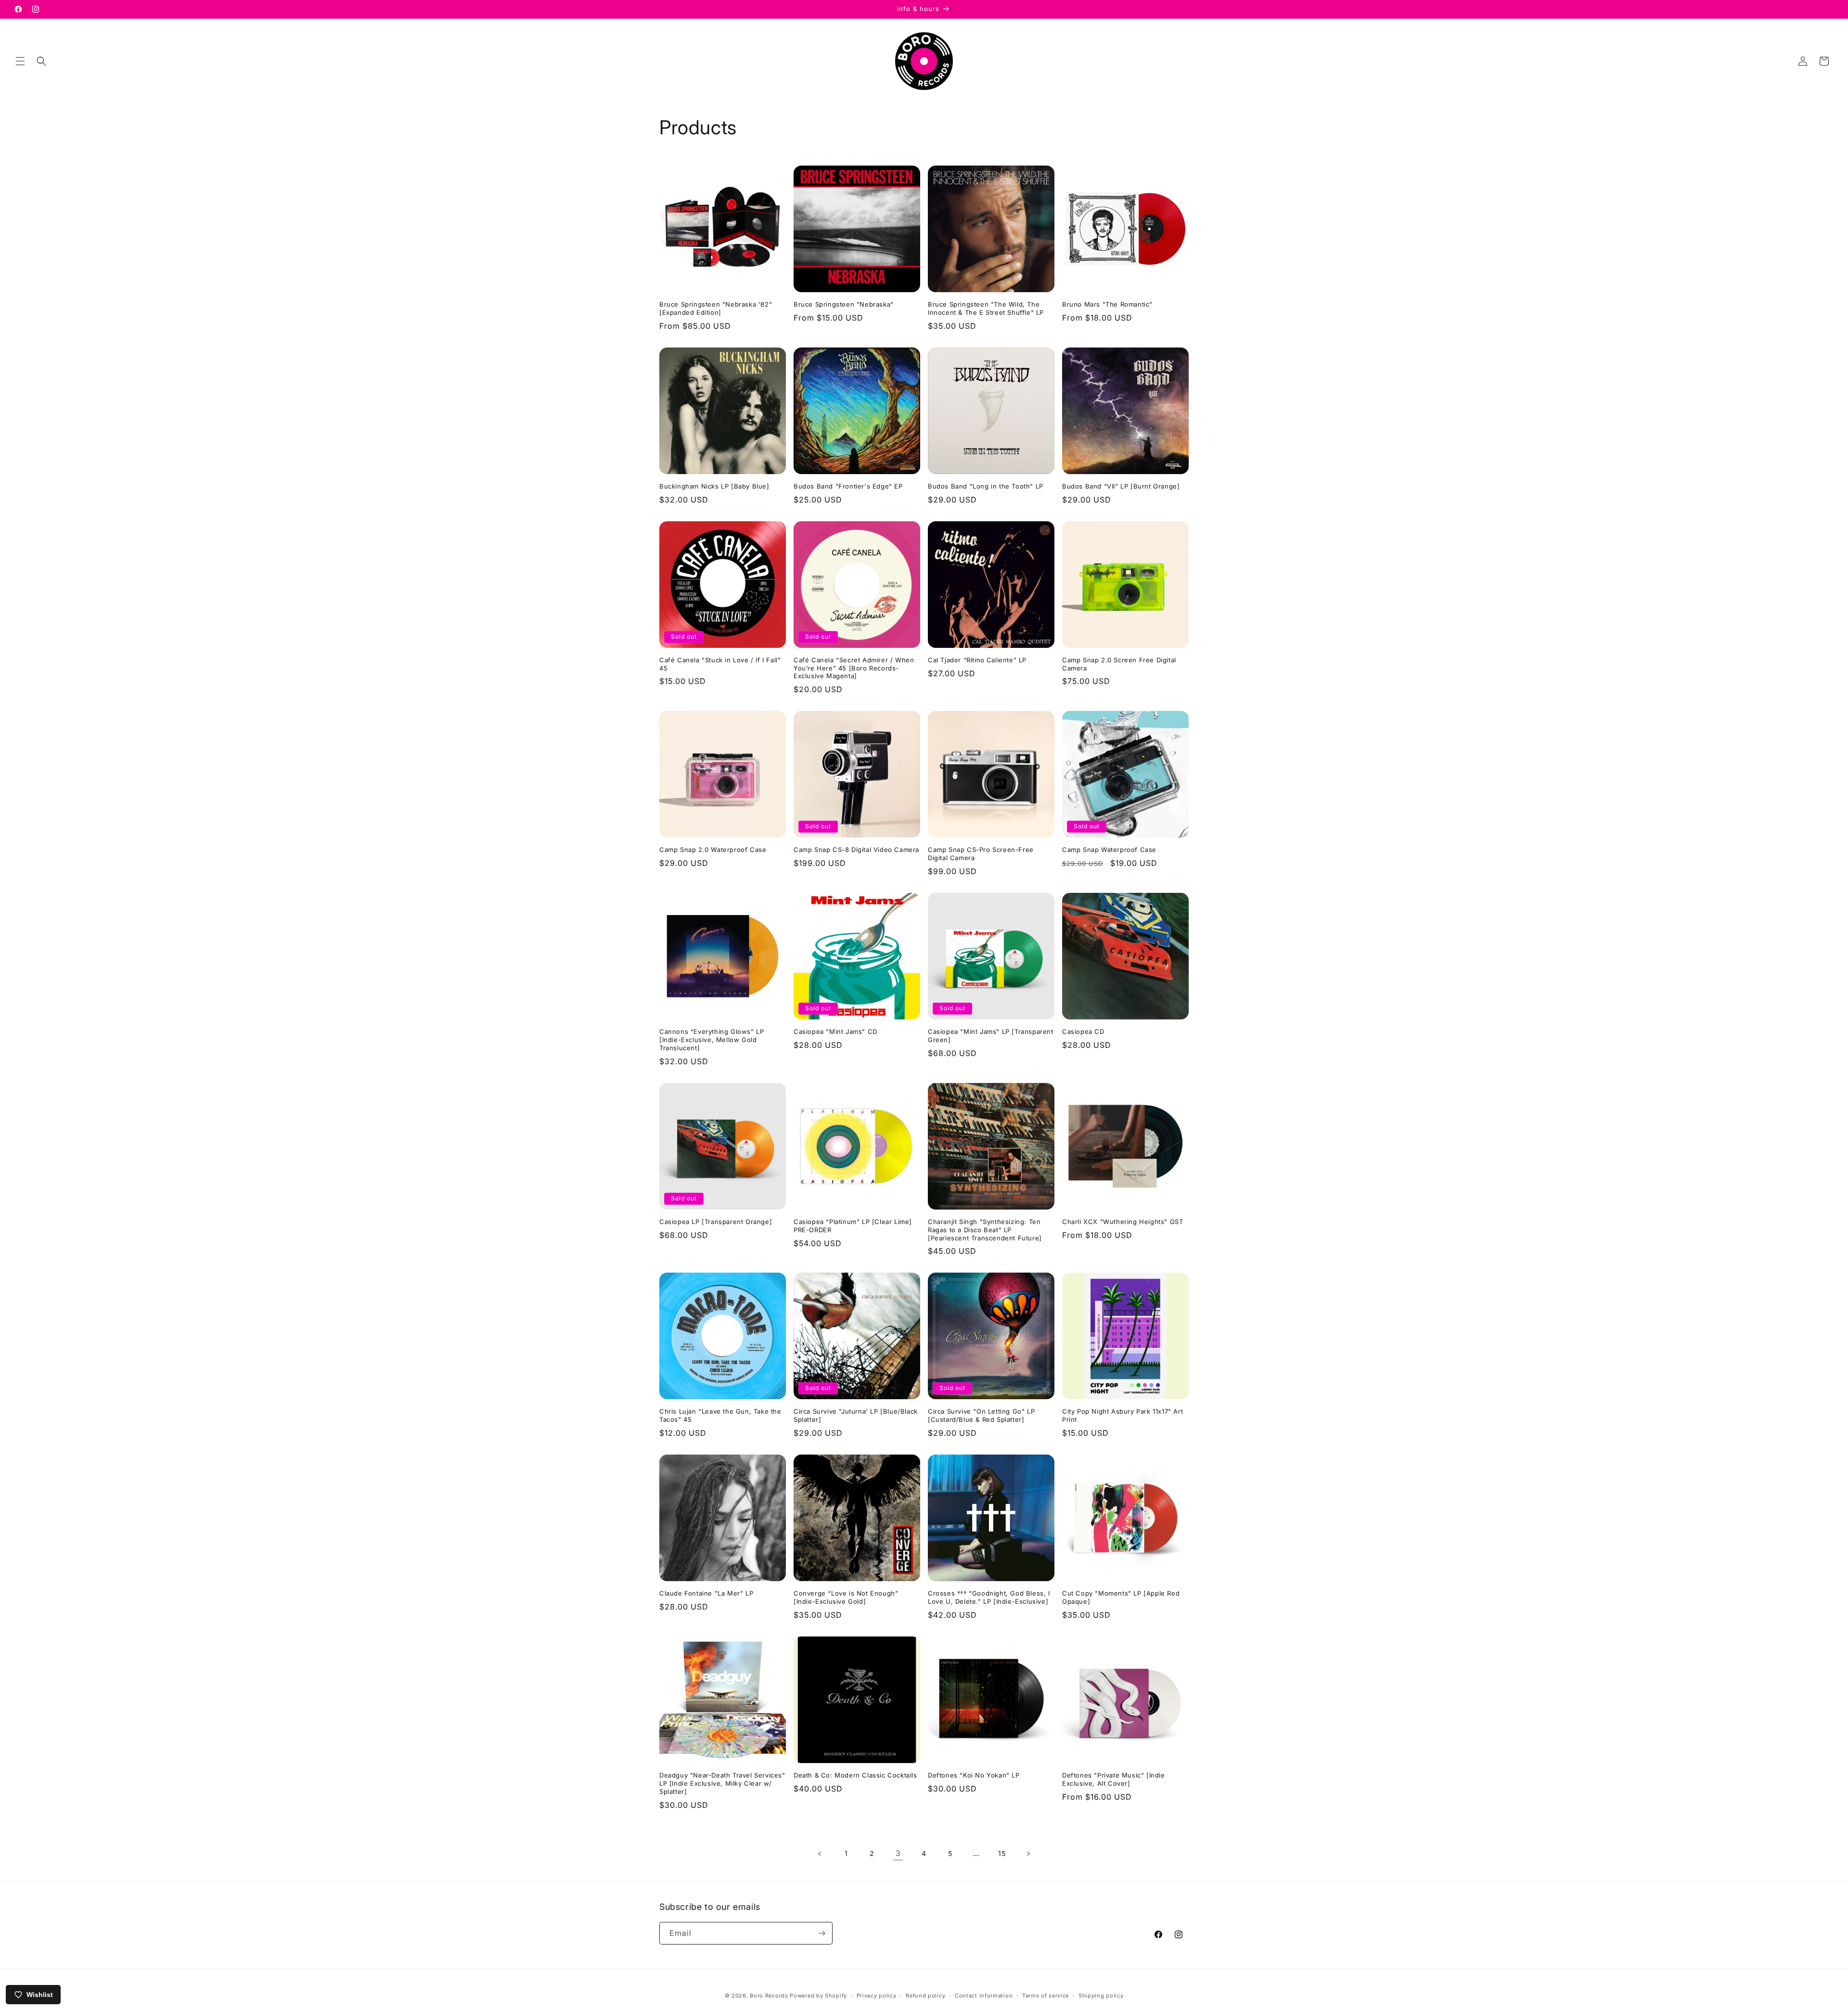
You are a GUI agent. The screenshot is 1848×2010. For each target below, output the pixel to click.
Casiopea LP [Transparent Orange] (716, 1222)
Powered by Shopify (818, 1996)
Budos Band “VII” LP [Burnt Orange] (1121, 486)
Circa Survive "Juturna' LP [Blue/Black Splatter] (856, 1415)
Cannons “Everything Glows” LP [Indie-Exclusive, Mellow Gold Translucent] (712, 1040)
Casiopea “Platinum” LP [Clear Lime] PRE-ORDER (853, 1226)
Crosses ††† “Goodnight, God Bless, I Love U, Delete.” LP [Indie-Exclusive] (989, 1597)
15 (1002, 1853)
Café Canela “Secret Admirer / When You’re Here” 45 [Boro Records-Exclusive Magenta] (854, 668)
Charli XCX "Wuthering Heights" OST (1123, 1222)
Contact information (984, 1996)
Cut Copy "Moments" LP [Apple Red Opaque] (1121, 1597)
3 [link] (898, 1853)
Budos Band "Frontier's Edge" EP (848, 486)
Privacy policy (877, 1996)
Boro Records (769, 1996)
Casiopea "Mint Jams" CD (835, 1031)
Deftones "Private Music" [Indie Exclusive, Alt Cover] (1114, 1779)
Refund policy (925, 1996)
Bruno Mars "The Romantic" (1107, 304)
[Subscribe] (821, 1933)
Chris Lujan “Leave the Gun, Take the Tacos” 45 (720, 1415)
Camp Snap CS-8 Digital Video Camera (856, 850)
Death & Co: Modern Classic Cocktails (855, 1775)
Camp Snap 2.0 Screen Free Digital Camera (1119, 664)
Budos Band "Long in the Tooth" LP (986, 486)
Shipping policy (1101, 1996)
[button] (20, 61)
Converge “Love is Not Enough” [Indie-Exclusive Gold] (846, 1597)
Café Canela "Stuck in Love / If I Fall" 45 (720, 664)
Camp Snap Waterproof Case (1109, 850)
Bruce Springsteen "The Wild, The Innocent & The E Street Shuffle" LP (986, 308)
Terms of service (1046, 1996)
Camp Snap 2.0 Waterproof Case (713, 850)
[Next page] (1028, 1854)
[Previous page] (820, 1854)
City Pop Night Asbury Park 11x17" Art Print (1123, 1415)
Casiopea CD (1083, 1031)
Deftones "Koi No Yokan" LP (974, 1775)
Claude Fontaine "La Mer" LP (706, 1593)
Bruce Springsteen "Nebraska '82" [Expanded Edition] (716, 308)
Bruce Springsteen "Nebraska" (844, 304)
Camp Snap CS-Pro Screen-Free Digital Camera (981, 854)
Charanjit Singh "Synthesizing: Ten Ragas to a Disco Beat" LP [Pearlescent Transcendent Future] (985, 1230)
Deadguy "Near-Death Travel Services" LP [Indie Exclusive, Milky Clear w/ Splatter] (722, 1783)
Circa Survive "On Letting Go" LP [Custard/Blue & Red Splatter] (981, 1415)
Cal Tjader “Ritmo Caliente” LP (977, 660)
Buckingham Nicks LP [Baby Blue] (714, 486)
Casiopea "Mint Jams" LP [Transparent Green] (991, 1036)
